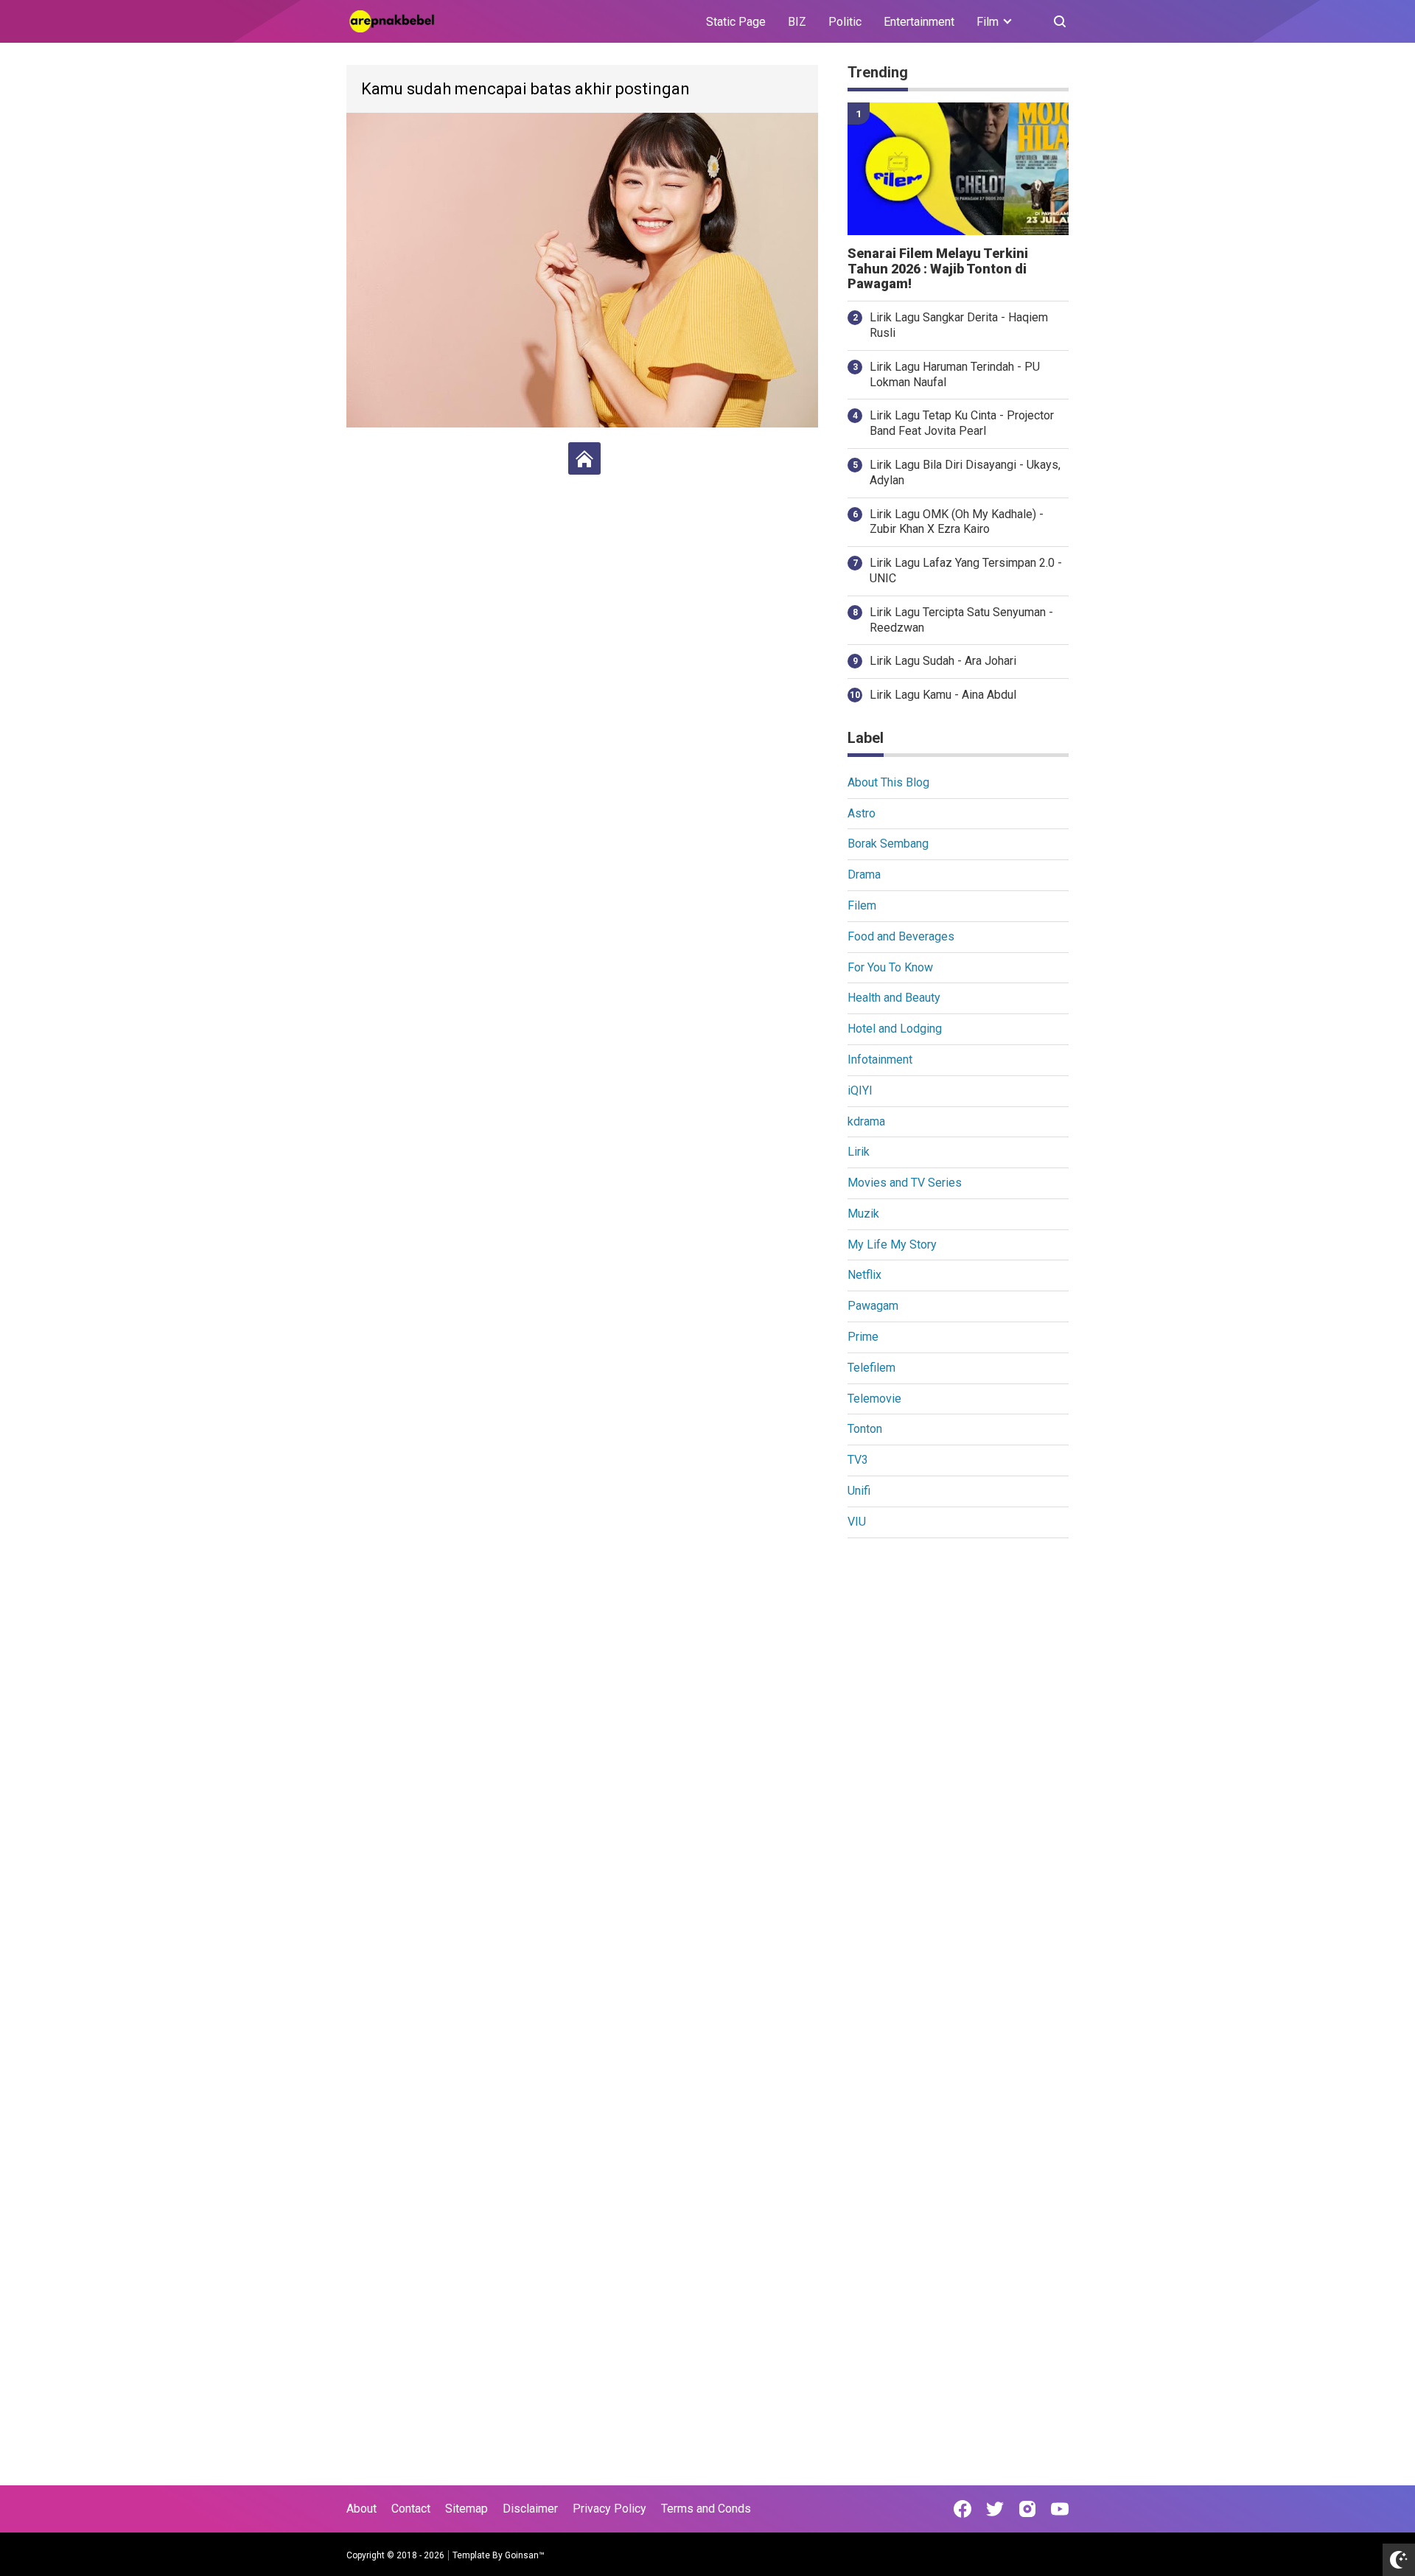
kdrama (866, 1121)
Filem (862, 905)
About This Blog (888, 782)
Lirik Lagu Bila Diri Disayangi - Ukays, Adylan (965, 472)
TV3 (858, 1460)
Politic (845, 22)
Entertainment (919, 22)
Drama (864, 875)
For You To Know (890, 967)
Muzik (863, 1214)
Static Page (736, 22)
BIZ (797, 22)
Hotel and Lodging (895, 1029)
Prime (863, 1337)
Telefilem (871, 1368)
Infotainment (880, 1060)
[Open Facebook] (962, 2509)
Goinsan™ (525, 2555)
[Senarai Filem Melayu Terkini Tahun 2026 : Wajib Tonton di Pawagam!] (958, 169)
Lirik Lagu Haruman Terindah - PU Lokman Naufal (955, 374)
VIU (857, 1522)
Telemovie (874, 1399)
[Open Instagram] (1027, 2509)
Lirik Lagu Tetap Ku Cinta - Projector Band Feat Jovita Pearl (962, 423)
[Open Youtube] (1060, 2509)
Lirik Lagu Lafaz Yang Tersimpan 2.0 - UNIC (966, 570)
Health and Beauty (894, 998)
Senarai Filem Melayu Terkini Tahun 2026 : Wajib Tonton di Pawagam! (938, 269)
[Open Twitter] (995, 2509)
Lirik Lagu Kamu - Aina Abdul (943, 695)
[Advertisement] (958, 1778)
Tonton (865, 1429)
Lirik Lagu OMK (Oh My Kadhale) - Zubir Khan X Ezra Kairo (957, 522)
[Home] (584, 458)
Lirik (859, 1152)
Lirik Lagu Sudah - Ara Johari (943, 661)
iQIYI (860, 1090)
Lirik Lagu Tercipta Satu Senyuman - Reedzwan (961, 620)
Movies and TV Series (905, 1183)
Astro (862, 813)
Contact (411, 2509)
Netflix (864, 1275)
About (361, 2509)
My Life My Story (892, 1245)
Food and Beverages (901, 936)
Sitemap (467, 2509)
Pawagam (873, 1306)
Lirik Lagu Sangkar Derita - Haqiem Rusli (959, 325)
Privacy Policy (609, 2509)
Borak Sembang (888, 844)
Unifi (859, 1491)
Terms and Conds (706, 2509)
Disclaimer (530, 2509)
